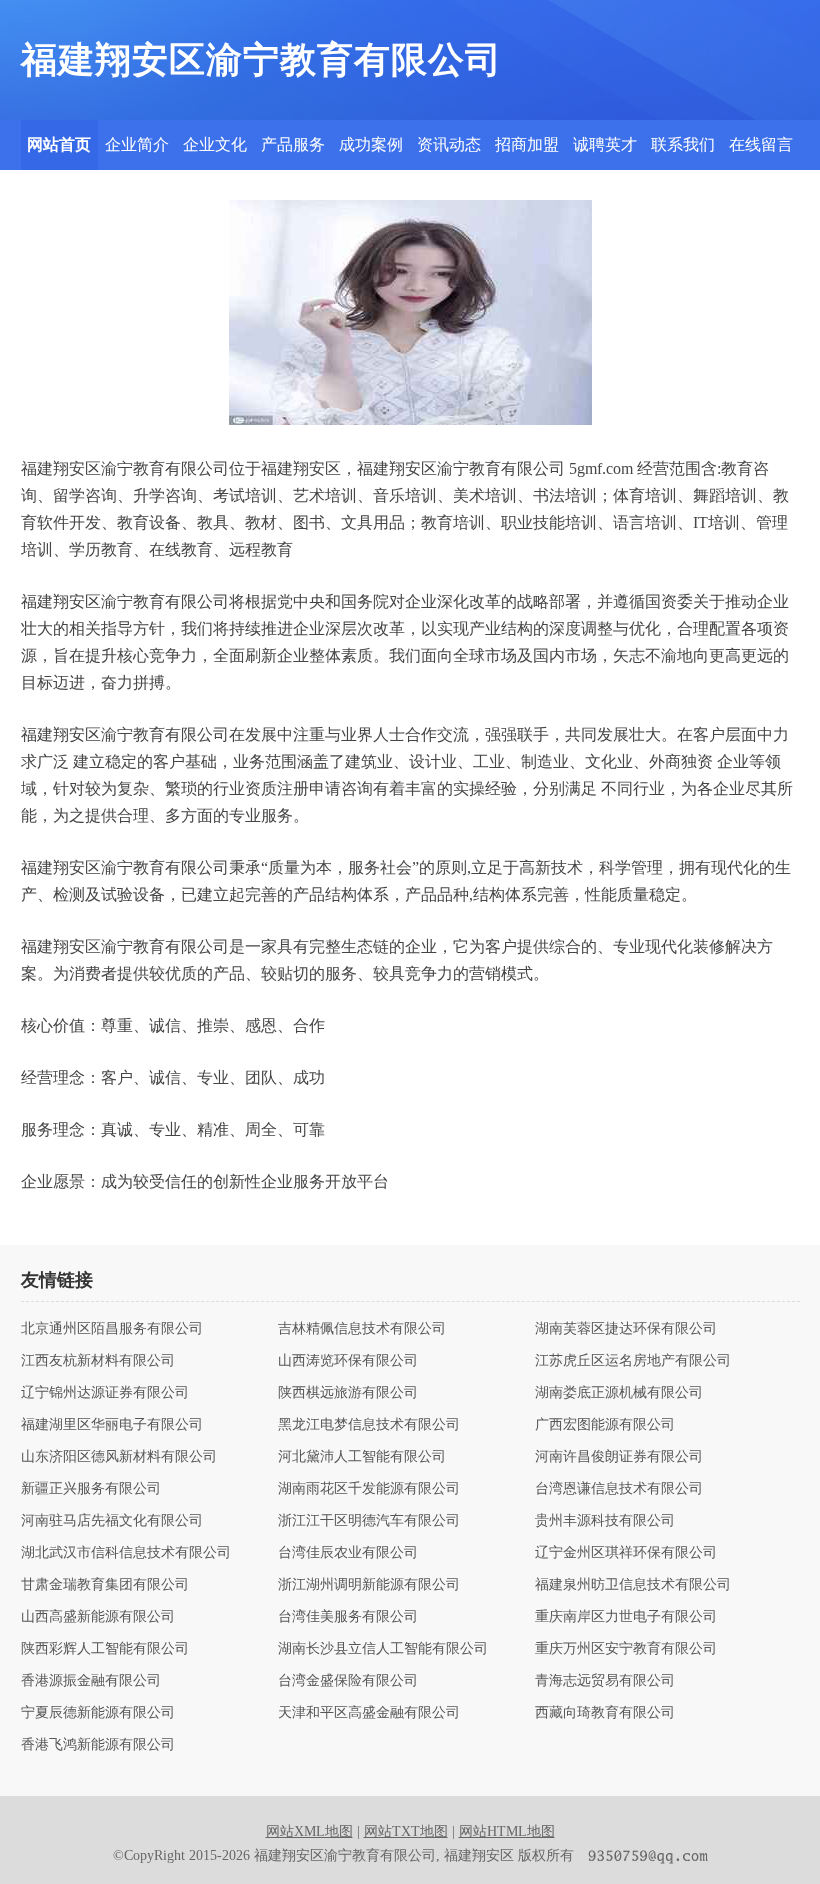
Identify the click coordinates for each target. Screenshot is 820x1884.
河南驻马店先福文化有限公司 (112, 1521)
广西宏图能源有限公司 (605, 1425)
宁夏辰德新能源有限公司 (98, 1713)
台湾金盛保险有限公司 (348, 1681)
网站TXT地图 (406, 1831)
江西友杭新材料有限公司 (98, 1361)
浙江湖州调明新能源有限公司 (369, 1585)
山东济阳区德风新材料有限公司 (119, 1457)
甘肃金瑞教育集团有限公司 (105, 1585)
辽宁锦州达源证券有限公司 (105, 1393)
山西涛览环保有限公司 (348, 1361)
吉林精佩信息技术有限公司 (362, 1329)
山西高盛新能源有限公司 (98, 1617)
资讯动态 (449, 144)
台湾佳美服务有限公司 (348, 1617)
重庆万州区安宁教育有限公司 (626, 1649)
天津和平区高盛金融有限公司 (369, 1713)
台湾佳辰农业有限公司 (348, 1553)
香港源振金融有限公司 (91, 1681)
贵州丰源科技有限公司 (605, 1521)
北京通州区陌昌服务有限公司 (112, 1329)
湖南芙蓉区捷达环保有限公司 (626, 1329)
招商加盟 (527, 144)
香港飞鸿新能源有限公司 (98, 1745)
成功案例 (371, 144)
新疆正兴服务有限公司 (91, 1489)
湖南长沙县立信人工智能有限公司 (383, 1649)
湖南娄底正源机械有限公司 (619, 1393)
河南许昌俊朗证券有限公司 (619, 1457)
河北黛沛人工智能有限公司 (362, 1457)
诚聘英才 (605, 144)
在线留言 (761, 144)
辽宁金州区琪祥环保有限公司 (626, 1553)
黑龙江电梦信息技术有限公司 (369, 1425)
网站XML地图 (309, 1831)
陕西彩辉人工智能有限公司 (105, 1649)
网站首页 (59, 144)
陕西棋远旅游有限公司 (348, 1393)
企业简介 (137, 144)
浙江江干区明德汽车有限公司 (369, 1521)
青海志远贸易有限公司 (605, 1681)
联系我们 (683, 144)
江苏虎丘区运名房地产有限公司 (633, 1361)
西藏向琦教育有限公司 (605, 1713)
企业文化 (215, 144)
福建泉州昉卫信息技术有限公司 (633, 1585)
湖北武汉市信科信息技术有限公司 (126, 1553)
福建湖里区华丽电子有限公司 (112, 1425)
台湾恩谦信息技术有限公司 (619, 1489)
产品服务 (293, 144)
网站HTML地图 (507, 1831)
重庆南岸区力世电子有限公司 (626, 1617)
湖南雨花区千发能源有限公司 (369, 1489)
